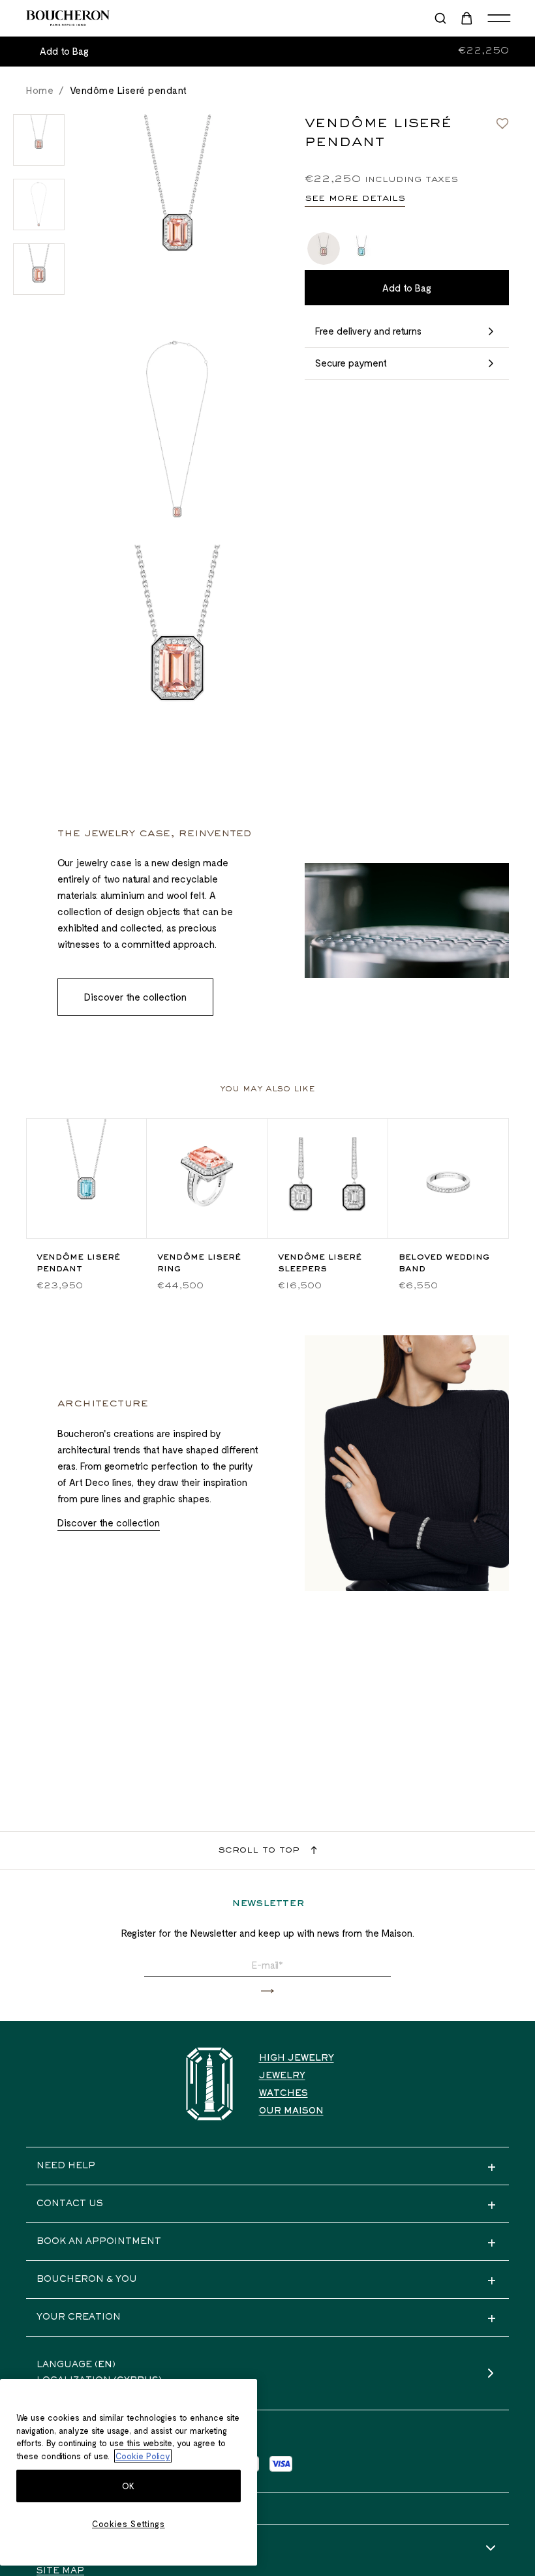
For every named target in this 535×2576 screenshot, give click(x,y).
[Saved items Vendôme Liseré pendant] (502, 123)
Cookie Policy (143, 2456)
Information (73, 2549)
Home (40, 90)
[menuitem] (468, 18)
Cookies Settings (129, 2524)
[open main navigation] (499, 18)
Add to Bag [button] (64, 51)
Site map (60, 2571)
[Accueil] (209, 2084)
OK (129, 2486)
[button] (267, 1991)
